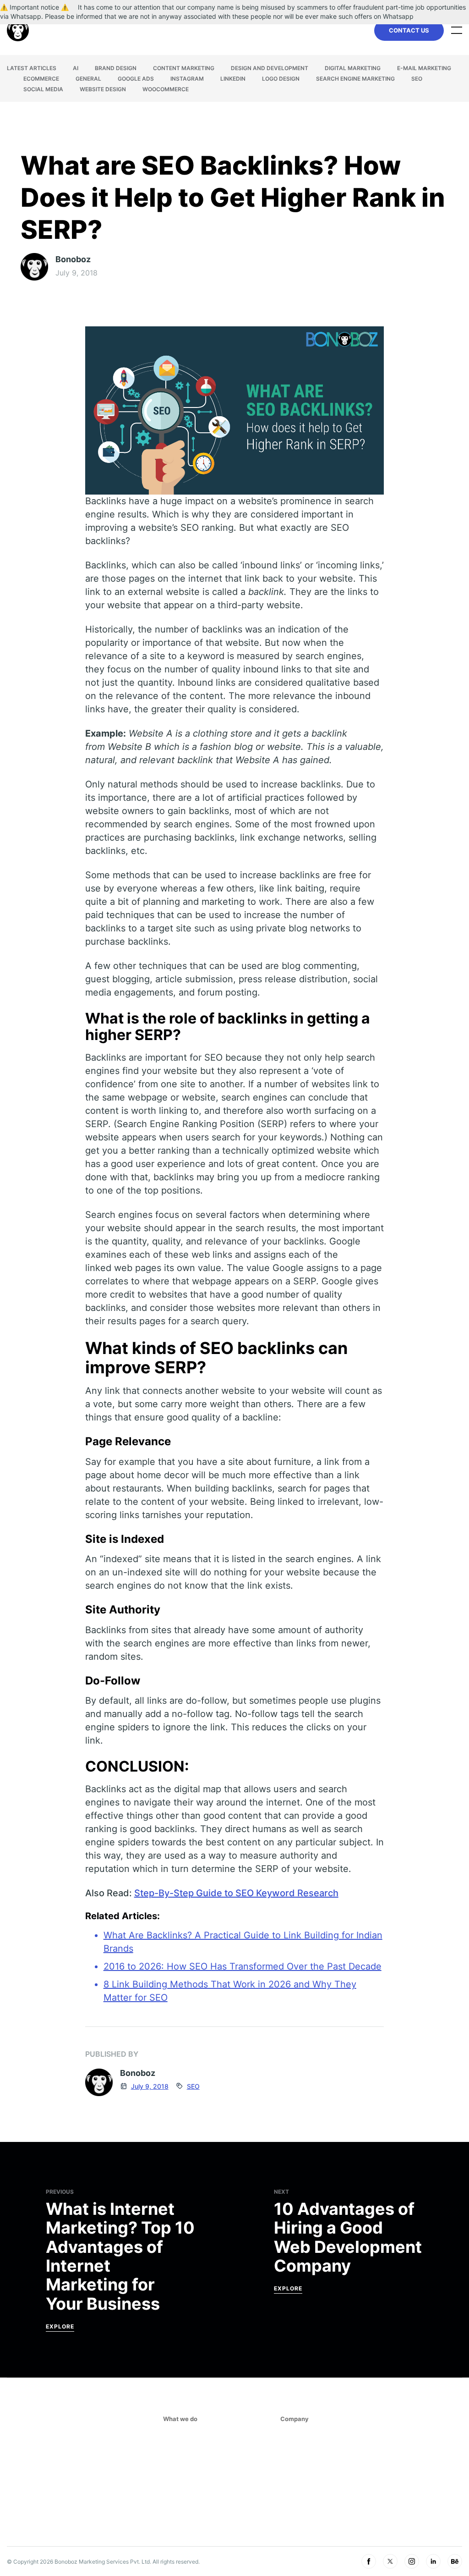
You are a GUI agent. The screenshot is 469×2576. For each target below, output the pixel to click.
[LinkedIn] (433, 2561)
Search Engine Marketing (355, 79)
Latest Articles (32, 68)
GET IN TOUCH (380, 2483)
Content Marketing (184, 68)
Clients (293, 2467)
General (88, 79)
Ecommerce (41, 79)
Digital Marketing (353, 68)
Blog (289, 2510)
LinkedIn (233, 79)
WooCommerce (166, 89)
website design (103, 89)
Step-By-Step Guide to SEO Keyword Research (236, 1893)
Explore (60, 2326)
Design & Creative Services (209, 2490)
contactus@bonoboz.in (393, 2453)
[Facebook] (369, 2561)
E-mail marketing (424, 68)
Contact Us (409, 30)
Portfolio (297, 2524)
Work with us (303, 2481)
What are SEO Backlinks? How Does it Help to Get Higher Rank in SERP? (233, 198)
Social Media (43, 89)
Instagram (187, 79)
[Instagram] (412, 2561)
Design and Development (270, 68)
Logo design (281, 79)
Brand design (116, 68)
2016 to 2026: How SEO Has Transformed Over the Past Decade (243, 1966)
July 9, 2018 (150, 2086)
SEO (417, 79)
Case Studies (303, 2495)
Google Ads (136, 79)
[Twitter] (390, 2561)
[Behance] (455, 2561)
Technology (184, 2504)
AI (76, 68)
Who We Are (300, 2453)
